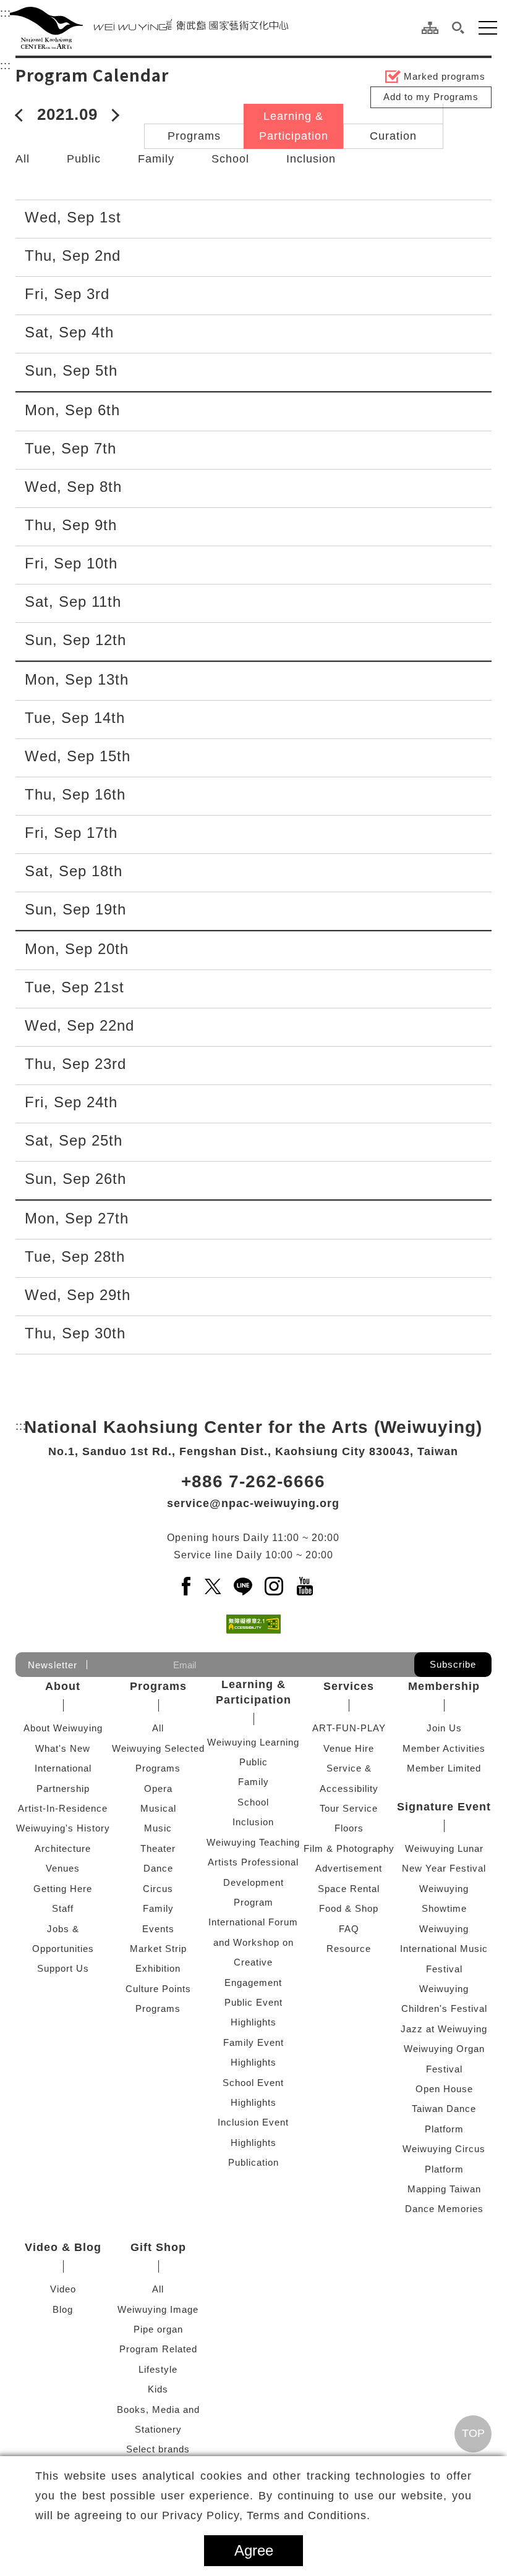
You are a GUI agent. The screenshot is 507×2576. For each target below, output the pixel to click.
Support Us (63, 1968)
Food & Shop (349, 1908)
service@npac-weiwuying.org (253, 1503)
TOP (473, 2433)
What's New (63, 1748)
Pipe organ (158, 2329)
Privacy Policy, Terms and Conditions (264, 2515)
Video (63, 2289)
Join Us (444, 1728)
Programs (194, 136)
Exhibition (158, 1968)
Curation (393, 136)
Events (158, 1929)
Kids (158, 2389)
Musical (158, 1808)
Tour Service (349, 1808)
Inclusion (311, 159)
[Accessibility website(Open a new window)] (253, 1624)
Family (156, 159)
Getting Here (63, 1889)
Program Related (158, 2349)
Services (349, 1686)
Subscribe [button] (453, 1664)
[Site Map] (430, 28)
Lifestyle (158, 2369)
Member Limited (444, 1768)
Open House (444, 2089)
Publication (253, 2162)
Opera (158, 1788)
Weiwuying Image (158, 2309)
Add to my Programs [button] (431, 97)
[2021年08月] (22, 114)
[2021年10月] (113, 114)
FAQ (349, 1929)
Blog (63, 2309)
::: (6, 13)
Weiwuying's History (63, 1828)
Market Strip (158, 1949)
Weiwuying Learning (253, 1742)
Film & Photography (349, 1848)
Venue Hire (349, 1748)
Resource (349, 1949)
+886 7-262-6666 (253, 1481)
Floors (349, 1828)
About (63, 1686)
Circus (158, 1889)
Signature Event (444, 1807)
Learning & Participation (294, 126)
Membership (444, 1686)
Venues (63, 1868)
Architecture (63, 1848)
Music (158, 1828)
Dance (158, 1868)
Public (84, 159)
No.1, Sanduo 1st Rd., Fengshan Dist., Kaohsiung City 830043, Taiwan (253, 1451)
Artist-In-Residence (63, 1808)
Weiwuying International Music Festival (444, 1949)
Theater (158, 1848)
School (230, 159)
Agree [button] (254, 2550)
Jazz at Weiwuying (444, 2029)
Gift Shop (158, 2247)
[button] (458, 28)
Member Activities (444, 1748)
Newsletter (53, 1665)
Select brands (158, 2449)
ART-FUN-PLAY (349, 1728)
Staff (63, 1908)
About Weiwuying (63, 1728)
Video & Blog (63, 2247)
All (23, 159)
